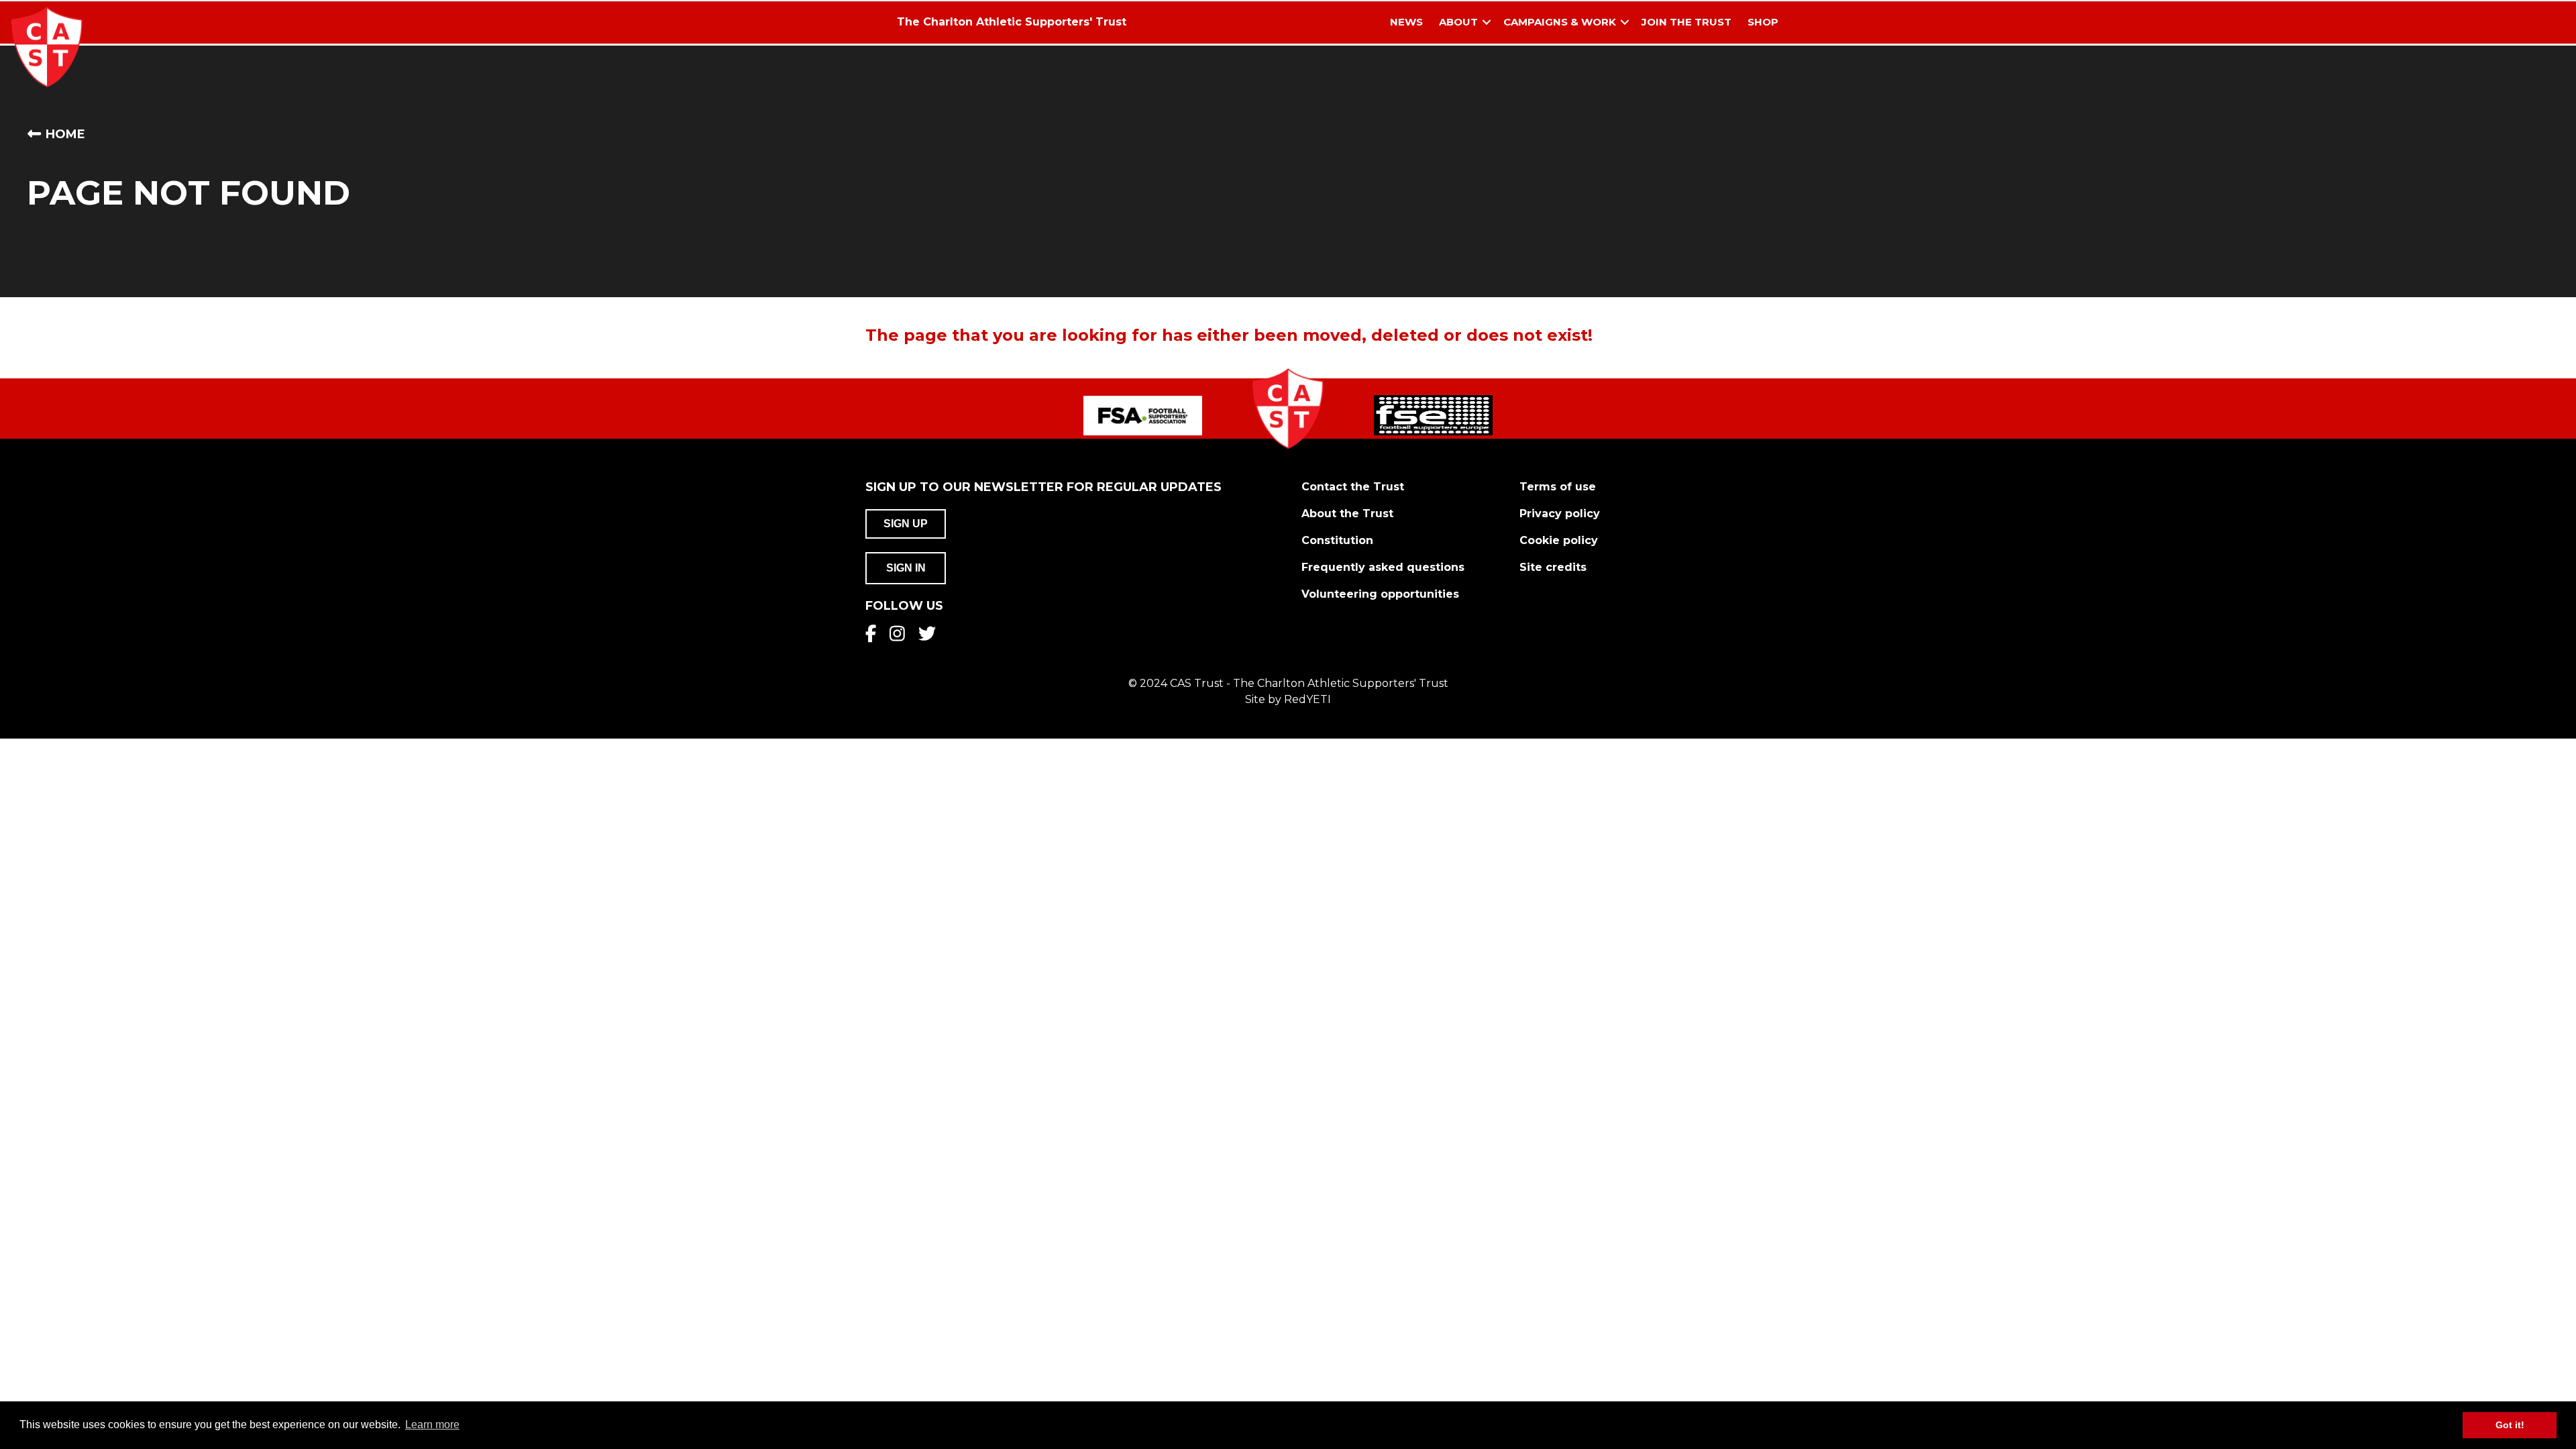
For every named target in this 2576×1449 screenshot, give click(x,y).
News (1406, 22)
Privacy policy (1560, 514)
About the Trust (1347, 514)
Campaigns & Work (1560, 22)
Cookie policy (1559, 540)
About (1458, 22)
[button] (1487, 22)
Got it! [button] (2510, 1425)
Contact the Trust (1353, 487)
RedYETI (1307, 699)
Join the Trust (1686, 22)
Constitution (1337, 540)
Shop (1763, 22)
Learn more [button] (432, 1425)
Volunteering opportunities (1380, 594)
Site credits (1553, 567)
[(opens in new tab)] (1143, 415)
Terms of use (1558, 487)
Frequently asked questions (1383, 567)
